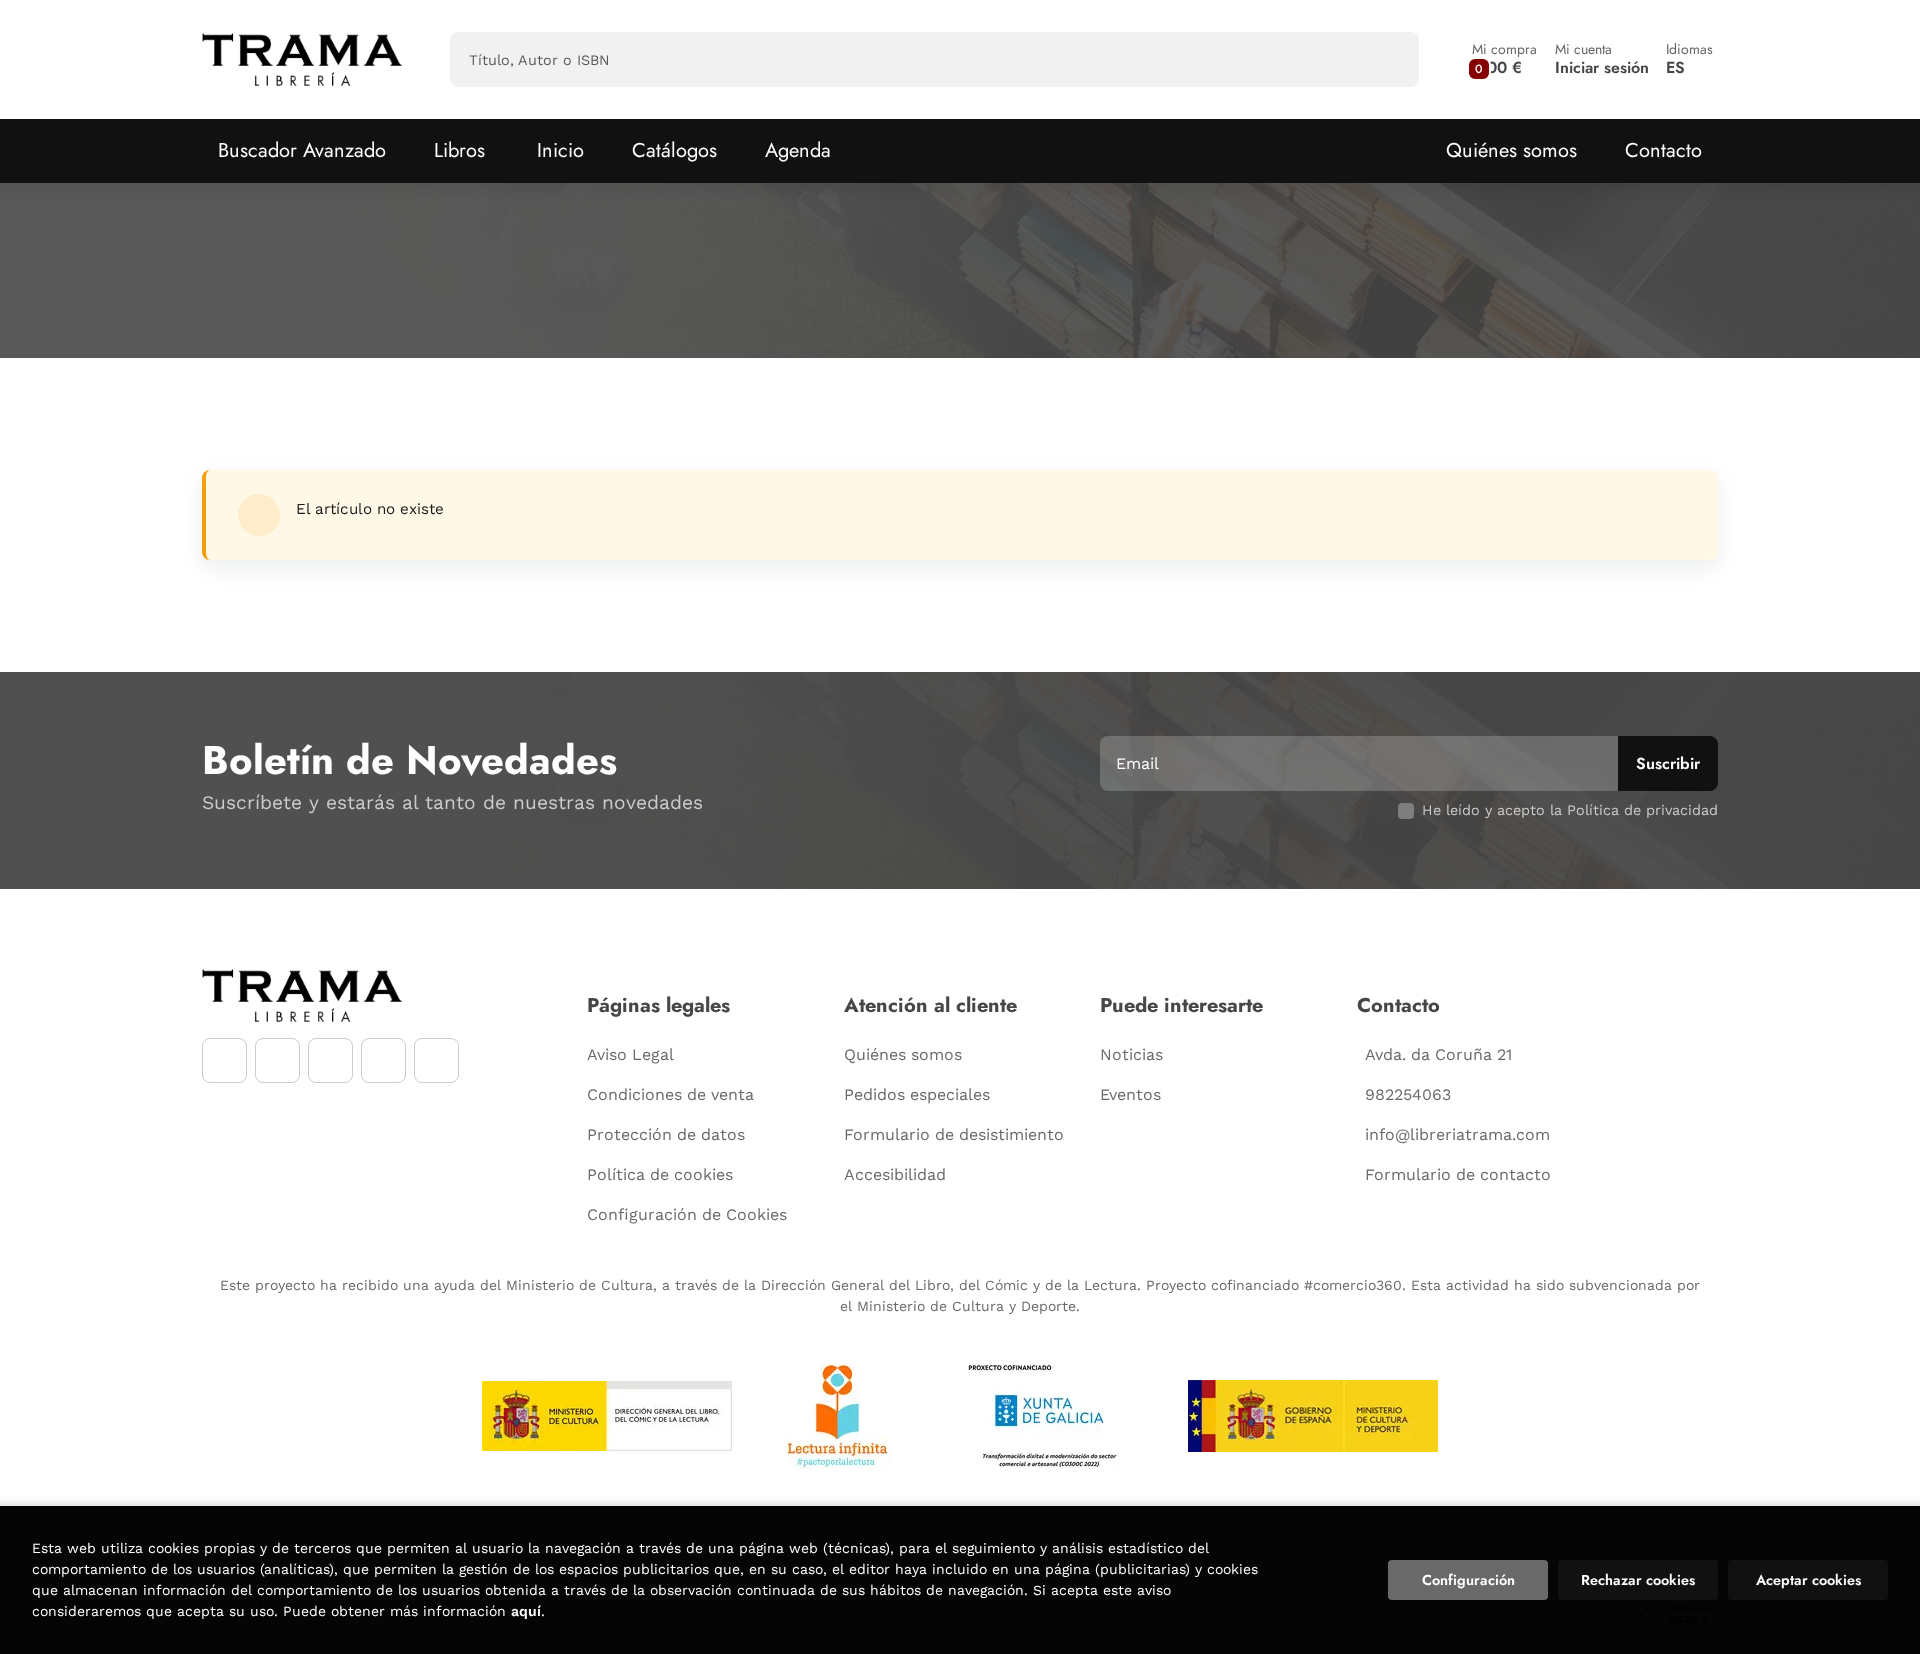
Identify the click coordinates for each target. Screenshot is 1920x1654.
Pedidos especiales (917, 1094)
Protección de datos (666, 1134)
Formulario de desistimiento (954, 1134)
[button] (1504, 59)
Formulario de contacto (1458, 1174)
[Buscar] (1386, 59)
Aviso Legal (630, 1054)
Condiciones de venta (670, 1094)
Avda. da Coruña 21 (1438, 1054)
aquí (526, 1611)
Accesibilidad (895, 1174)
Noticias (1131, 1054)
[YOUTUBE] (330, 1060)
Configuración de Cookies (687, 1214)
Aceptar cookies (1808, 1580)
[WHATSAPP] (383, 1060)
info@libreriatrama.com (1457, 1134)
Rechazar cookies (1638, 1580)
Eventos (1130, 1094)
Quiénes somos (1511, 150)
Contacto (1663, 150)
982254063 (1408, 1094)
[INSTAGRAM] (277, 1060)
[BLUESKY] (436, 1060)
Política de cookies (660, 1174)
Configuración (1468, 1580)
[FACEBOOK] (224, 1060)
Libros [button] (459, 150)
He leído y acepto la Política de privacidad (1570, 810)
